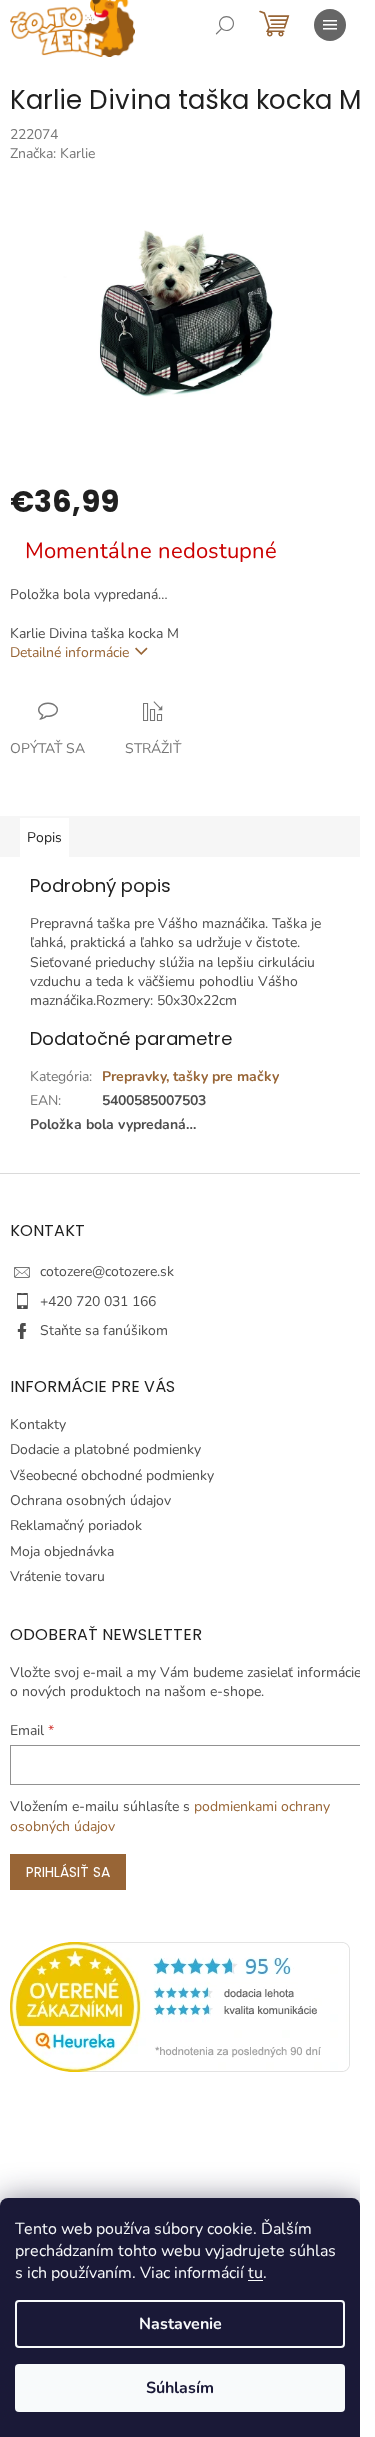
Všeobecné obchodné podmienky (112, 1475)
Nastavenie (180, 2324)
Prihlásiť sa (68, 1872)
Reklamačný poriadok (76, 1525)
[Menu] (330, 25)
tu (255, 2273)
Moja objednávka (62, 1551)
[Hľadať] (225, 25)
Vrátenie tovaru (57, 1576)
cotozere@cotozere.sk (107, 1271)
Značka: (52, 153)
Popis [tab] (44, 837)
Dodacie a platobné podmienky (105, 1449)
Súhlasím (180, 2388)
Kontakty (38, 1424)
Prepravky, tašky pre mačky (190, 1076)
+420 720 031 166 (98, 1301)
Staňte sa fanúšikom (104, 1330)
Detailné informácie (69, 652)
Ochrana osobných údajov (90, 1500)
